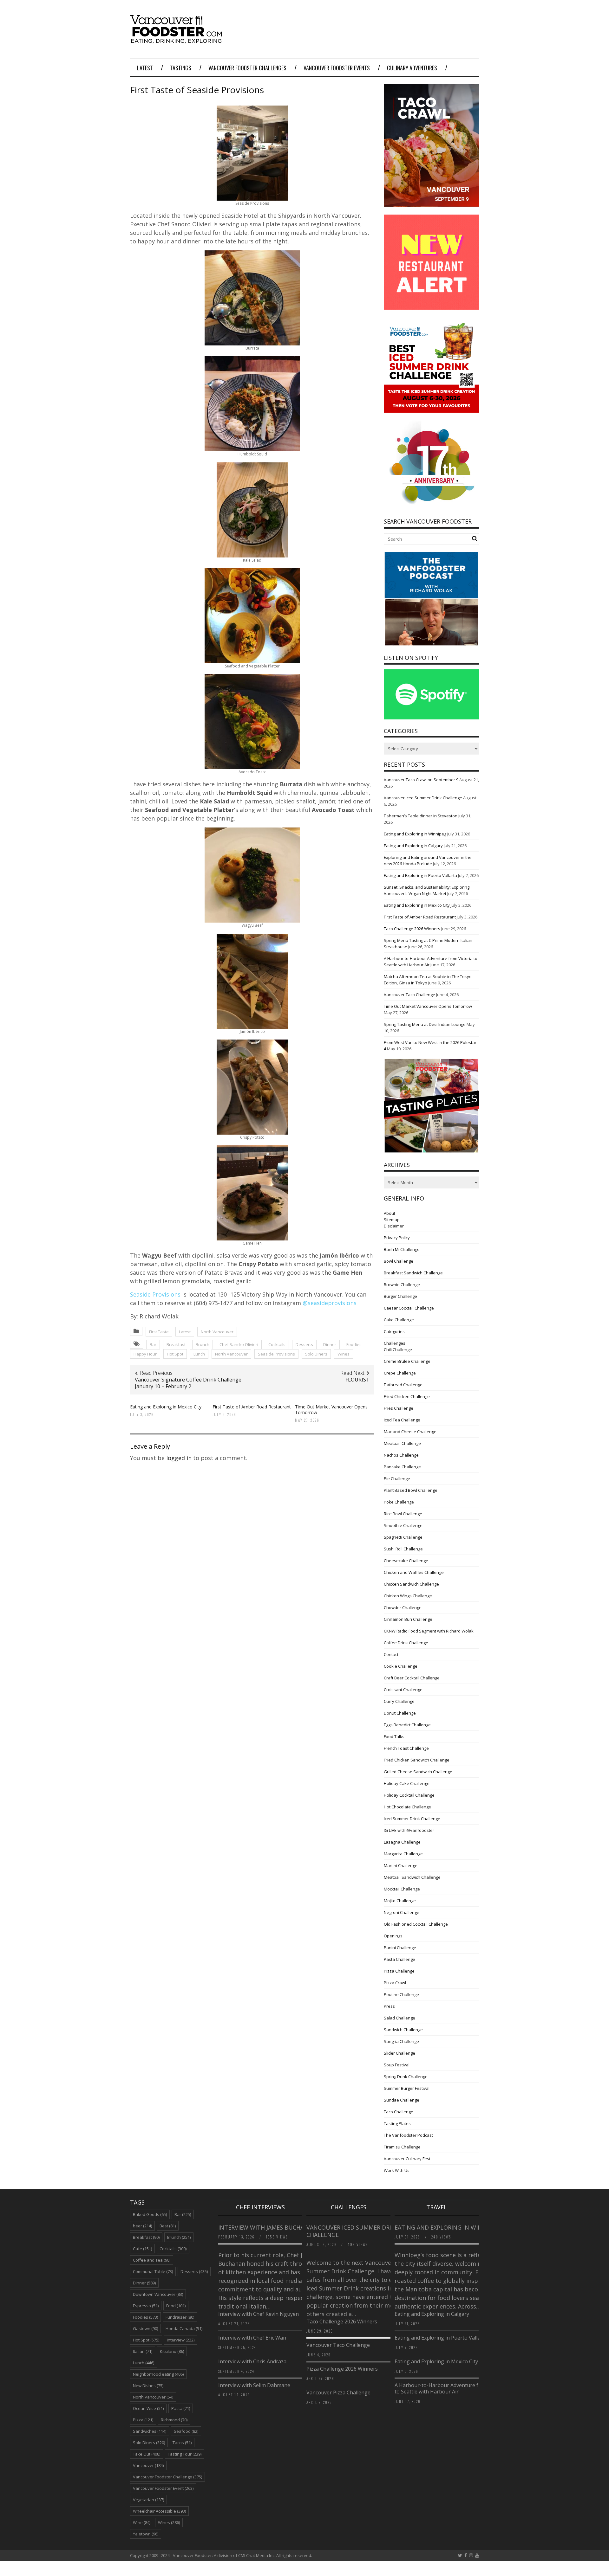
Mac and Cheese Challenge (410, 1432)
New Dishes (148, 2386)
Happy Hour (145, 1354)
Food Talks (394, 1736)
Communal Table (153, 2271)
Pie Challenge (397, 1478)
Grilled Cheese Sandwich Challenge (418, 1772)
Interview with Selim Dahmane (254, 2385)
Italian (143, 2351)
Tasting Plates (397, 2123)
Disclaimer (394, 1226)
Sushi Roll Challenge (403, 1549)
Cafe (142, 2249)
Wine (142, 2522)
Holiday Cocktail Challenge (409, 1795)
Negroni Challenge (402, 1912)
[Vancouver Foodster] (178, 40)
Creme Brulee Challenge (407, 1361)
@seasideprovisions (330, 1303)
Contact (391, 1654)
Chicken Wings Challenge (408, 1596)
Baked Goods (150, 2214)
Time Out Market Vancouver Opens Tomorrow (331, 1410)
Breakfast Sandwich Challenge (413, 1273)
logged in (179, 1458)
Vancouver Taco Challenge (409, 995)
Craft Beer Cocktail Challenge (412, 1678)
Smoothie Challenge (403, 1525)
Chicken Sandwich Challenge (411, 1584)
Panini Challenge (400, 1948)
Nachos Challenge (401, 1455)
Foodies (354, 1344)
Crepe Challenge (400, 1373)
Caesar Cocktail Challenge (409, 1308)
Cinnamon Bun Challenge (408, 1619)
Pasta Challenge (399, 1959)
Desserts (304, 1344)
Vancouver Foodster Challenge (167, 2477)
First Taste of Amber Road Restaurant (252, 1407)
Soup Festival (397, 2065)
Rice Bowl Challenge (403, 1514)
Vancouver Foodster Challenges (247, 68)
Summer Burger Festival (407, 2088)
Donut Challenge (400, 1713)
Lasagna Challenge (402, 1842)
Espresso (146, 2306)
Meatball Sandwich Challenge (412, 1877)
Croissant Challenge (403, 1690)
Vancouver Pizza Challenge (338, 2392)
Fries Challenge (399, 1408)
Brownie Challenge (402, 1285)
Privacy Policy (397, 1238)
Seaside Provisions (155, 1294)
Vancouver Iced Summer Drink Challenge (423, 798)
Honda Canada (184, 2328)
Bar (153, 1344)
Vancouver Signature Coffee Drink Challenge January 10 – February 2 (188, 1383)
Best (168, 2226)
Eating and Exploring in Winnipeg (415, 834)
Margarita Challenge (403, 1854)
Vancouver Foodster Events (337, 68)
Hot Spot (175, 1354)
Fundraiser (180, 2317)
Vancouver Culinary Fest (407, 2159)
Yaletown (146, 2534)
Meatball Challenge (402, 1443)
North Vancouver (217, 1332)
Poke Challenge (399, 1502)
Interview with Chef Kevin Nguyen (259, 2314)
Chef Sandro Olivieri (239, 1344)
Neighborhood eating (158, 2374)
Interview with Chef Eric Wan (252, 2338)
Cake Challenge (399, 1320)
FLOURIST (357, 1380)
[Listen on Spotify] (431, 718)
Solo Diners (316, 1354)
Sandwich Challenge (403, 2030)
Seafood (186, 2431)
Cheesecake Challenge (406, 1561)
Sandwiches (150, 2431)
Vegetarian (148, 2500)
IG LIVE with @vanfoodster (409, 1830)
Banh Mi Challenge (402, 1249)
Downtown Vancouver (158, 2294)
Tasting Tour (185, 2454)
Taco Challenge (399, 2112)
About (390, 1213)
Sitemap (392, 1220)
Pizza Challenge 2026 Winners (342, 2369)
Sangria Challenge (401, 2041)
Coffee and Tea (152, 2260)
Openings (393, 1936)
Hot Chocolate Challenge (407, 1807)
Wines (344, 1354)
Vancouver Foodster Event (163, 2488)
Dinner (330, 1344)
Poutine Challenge (401, 1994)
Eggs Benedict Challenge (407, 1725)
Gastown (145, 2328)
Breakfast (176, 1344)
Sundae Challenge (402, 2100)
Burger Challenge (400, 1296)
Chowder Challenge (403, 1607)
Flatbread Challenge (403, 1385)
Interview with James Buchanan (268, 2227)
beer (142, 2226)
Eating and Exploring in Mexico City (166, 1407)
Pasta (181, 2408)
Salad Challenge (399, 2018)
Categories (394, 1331)
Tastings (181, 68)
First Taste (159, 1332)
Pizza (143, 2420)
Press (389, 2006)
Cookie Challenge (401, 1666)
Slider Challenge (399, 2053)
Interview (181, 2340)
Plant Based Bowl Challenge (411, 1490)
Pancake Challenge (402, 1467)
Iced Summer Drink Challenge (412, 1819)
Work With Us (397, 2170)
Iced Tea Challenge (402, 1420)
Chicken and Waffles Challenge (414, 1572)
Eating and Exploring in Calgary (413, 846)
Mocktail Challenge (402, 1889)
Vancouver (148, 2465)
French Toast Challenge (406, 1748)
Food (176, 2306)
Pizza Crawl (395, 1983)
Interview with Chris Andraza (252, 2361)
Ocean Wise (148, 2408)
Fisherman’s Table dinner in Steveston (421, 816)
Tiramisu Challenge (402, 2147)
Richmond (174, 2420)
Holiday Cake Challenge (407, 1783)
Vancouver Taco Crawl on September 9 (421, 780)
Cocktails (277, 1344)
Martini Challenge (401, 1865)
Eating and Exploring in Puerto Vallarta (420, 875)
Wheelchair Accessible (159, 2511)
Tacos (182, 2443)
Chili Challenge (398, 1349)
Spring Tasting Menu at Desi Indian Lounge (425, 1024)
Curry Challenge (399, 1701)
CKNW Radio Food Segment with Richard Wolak (429, 1631)
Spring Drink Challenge (406, 2077)
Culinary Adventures (412, 68)
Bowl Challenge (399, 1261)
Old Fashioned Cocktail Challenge (416, 1924)
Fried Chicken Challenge (407, 1396)
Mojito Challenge (400, 1901)
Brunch (203, 1344)
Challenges (395, 1343)
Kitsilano (172, 2351)
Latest (145, 68)
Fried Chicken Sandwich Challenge (417, 1760)
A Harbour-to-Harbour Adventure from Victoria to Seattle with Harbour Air (451, 2389)
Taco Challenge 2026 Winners (412, 929)
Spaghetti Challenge (403, 1537)
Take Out (147, 2454)
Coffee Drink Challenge (406, 1643)
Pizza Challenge (399, 1971)
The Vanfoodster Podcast (408, 2135)
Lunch (199, 1354)
